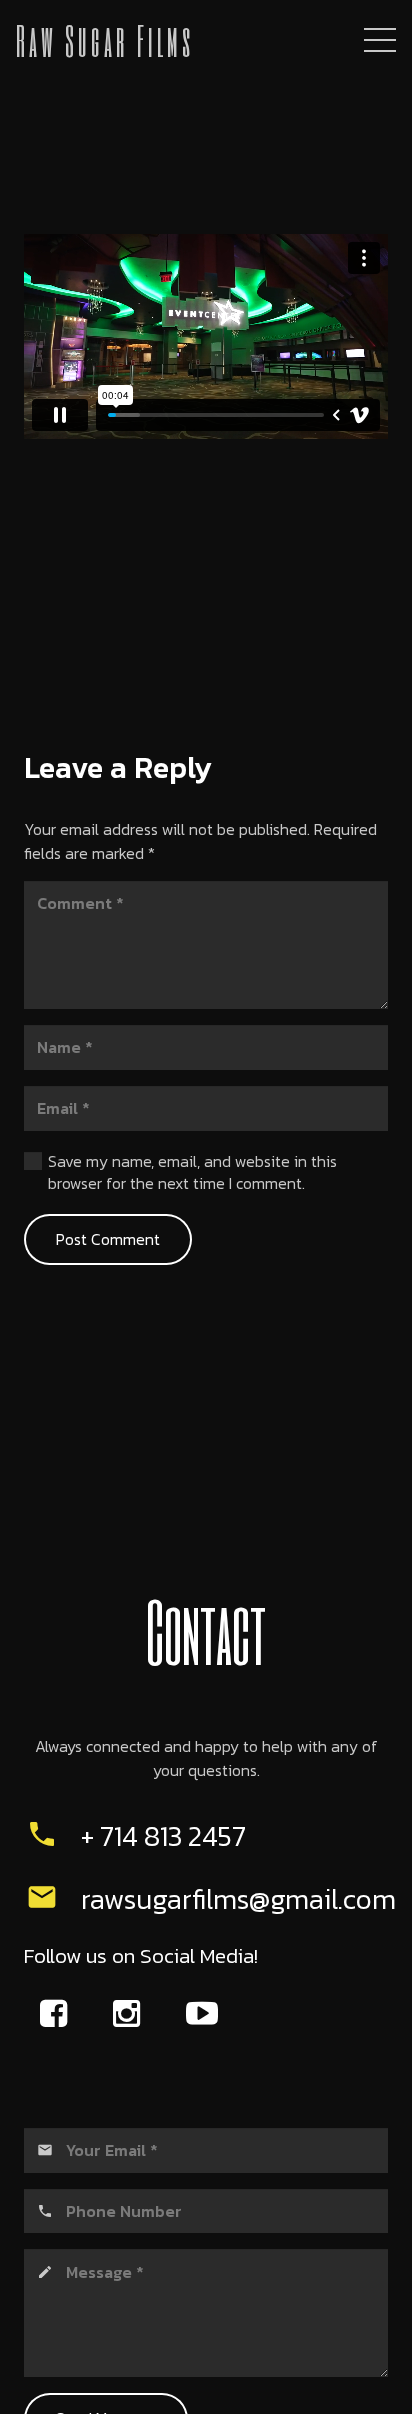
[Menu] (380, 40)
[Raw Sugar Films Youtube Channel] (204, 2013)
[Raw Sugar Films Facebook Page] (58, 2013)
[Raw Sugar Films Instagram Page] (131, 2013)
